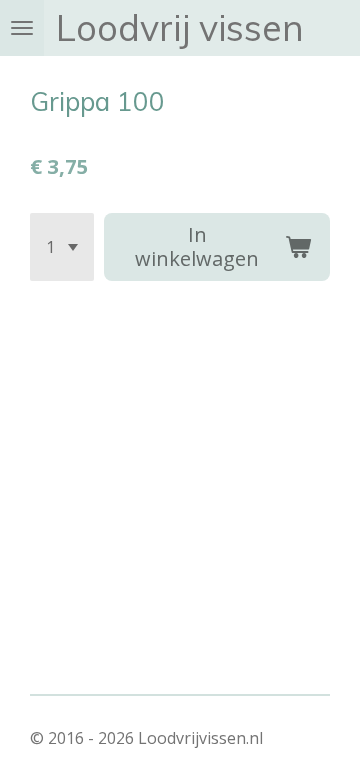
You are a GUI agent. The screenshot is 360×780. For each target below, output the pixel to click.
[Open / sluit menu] (22, 28)
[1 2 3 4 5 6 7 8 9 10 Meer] (62, 247)
